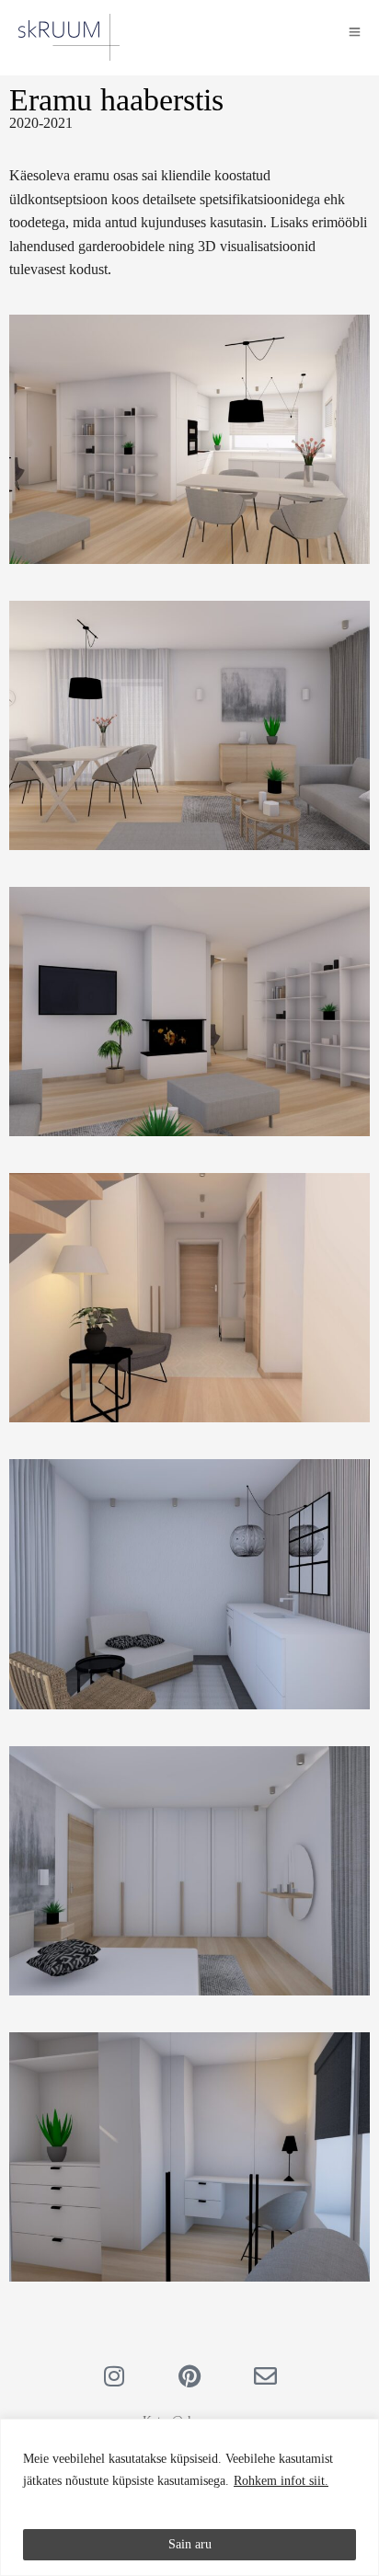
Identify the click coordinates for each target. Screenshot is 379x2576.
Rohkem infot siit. (281, 2481)
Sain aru (190, 2544)
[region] (189, 2497)
